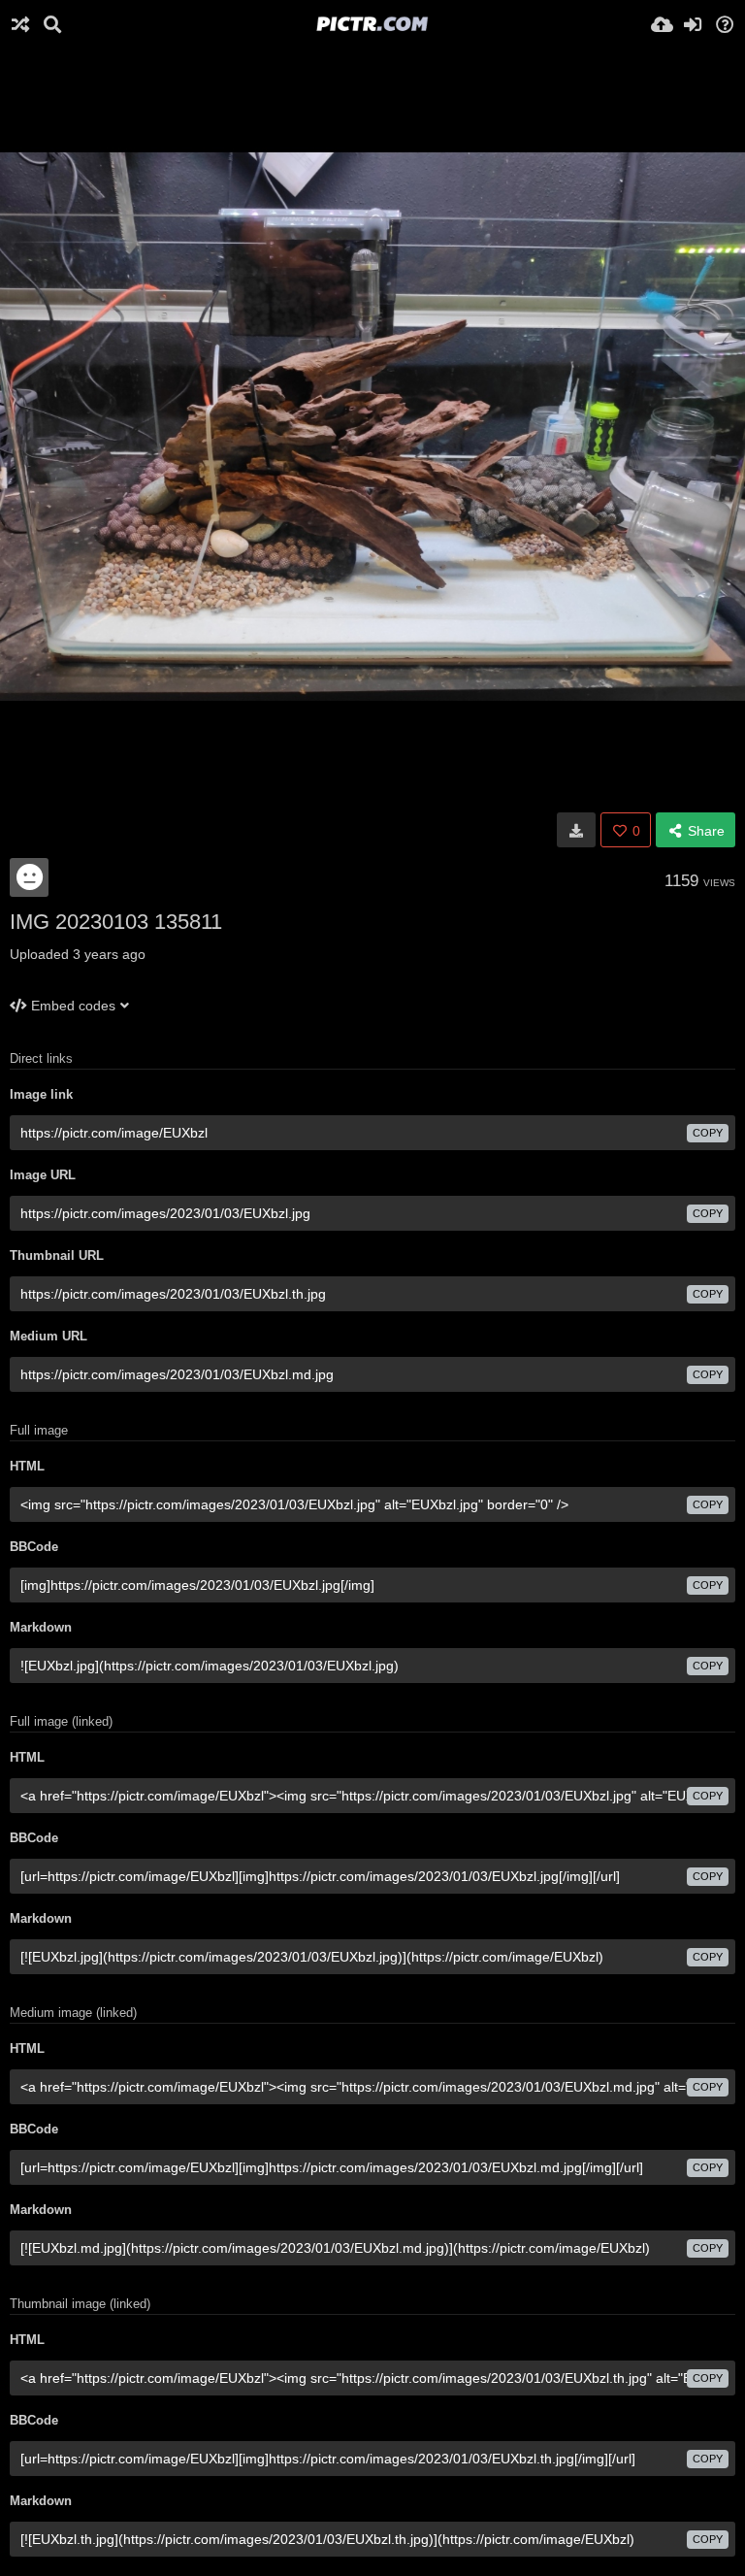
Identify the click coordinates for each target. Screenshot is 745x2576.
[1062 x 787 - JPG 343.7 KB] (576, 830)
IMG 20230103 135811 (116, 922)
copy (708, 1133)
